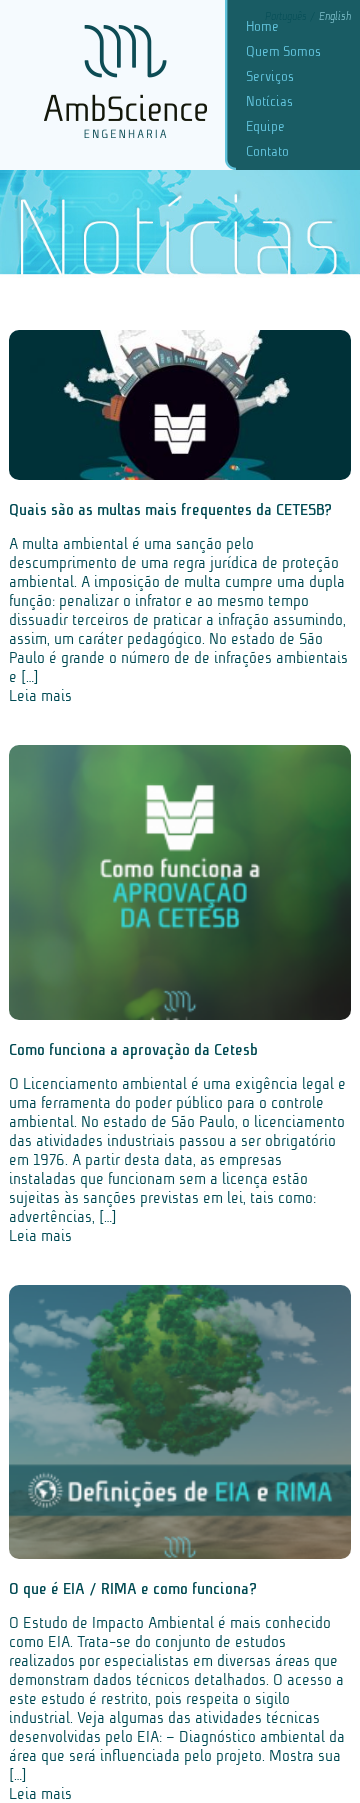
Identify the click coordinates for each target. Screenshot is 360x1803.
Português (287, 16)
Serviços (270, 76)
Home (262, 26)
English (335, 16)
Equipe (265, 126)
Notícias (269, 101)
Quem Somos (283, 51)
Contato (267, 151)
